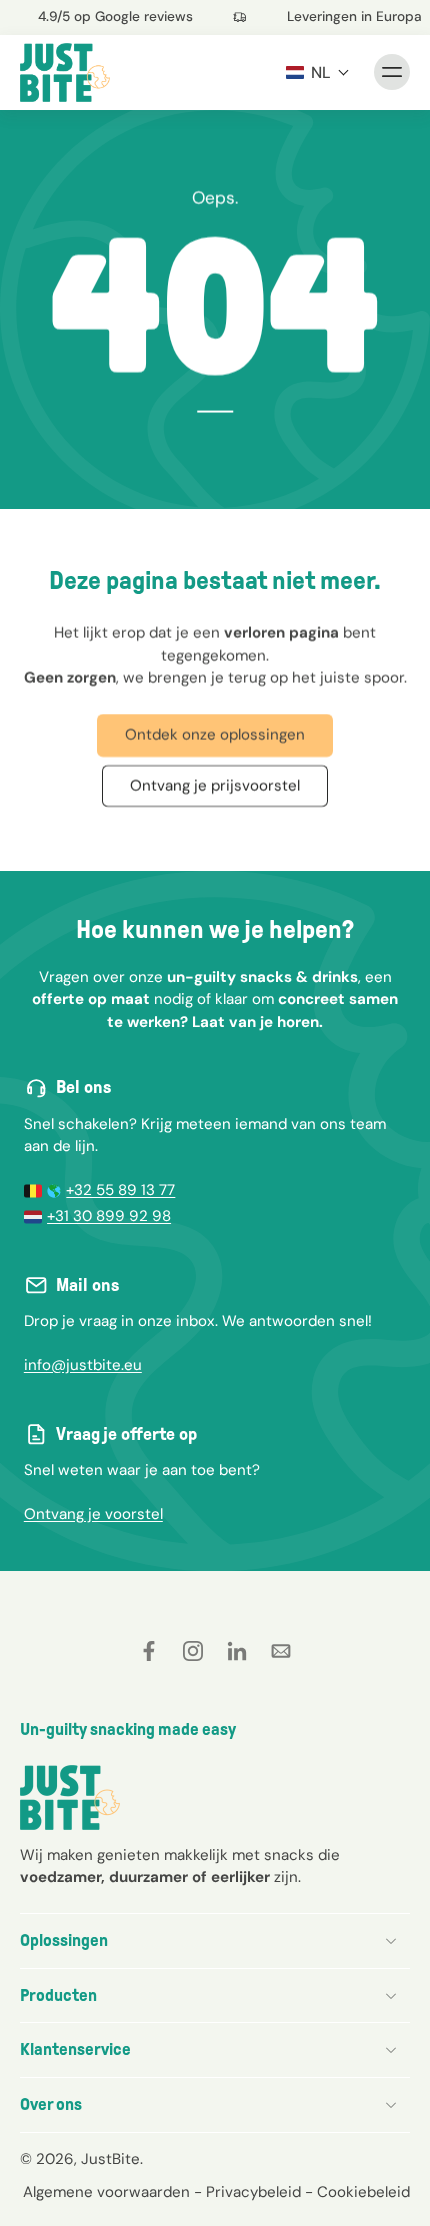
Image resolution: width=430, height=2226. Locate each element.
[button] (318, 71)
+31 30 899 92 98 (109, 1216)
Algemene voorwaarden (106, 2191)
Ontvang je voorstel (93, 1514)
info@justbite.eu (83, 1365)
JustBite (110, 2158)
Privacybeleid (253, 2191)
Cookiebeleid (363, 2191)
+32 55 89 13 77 (120, 1190)
